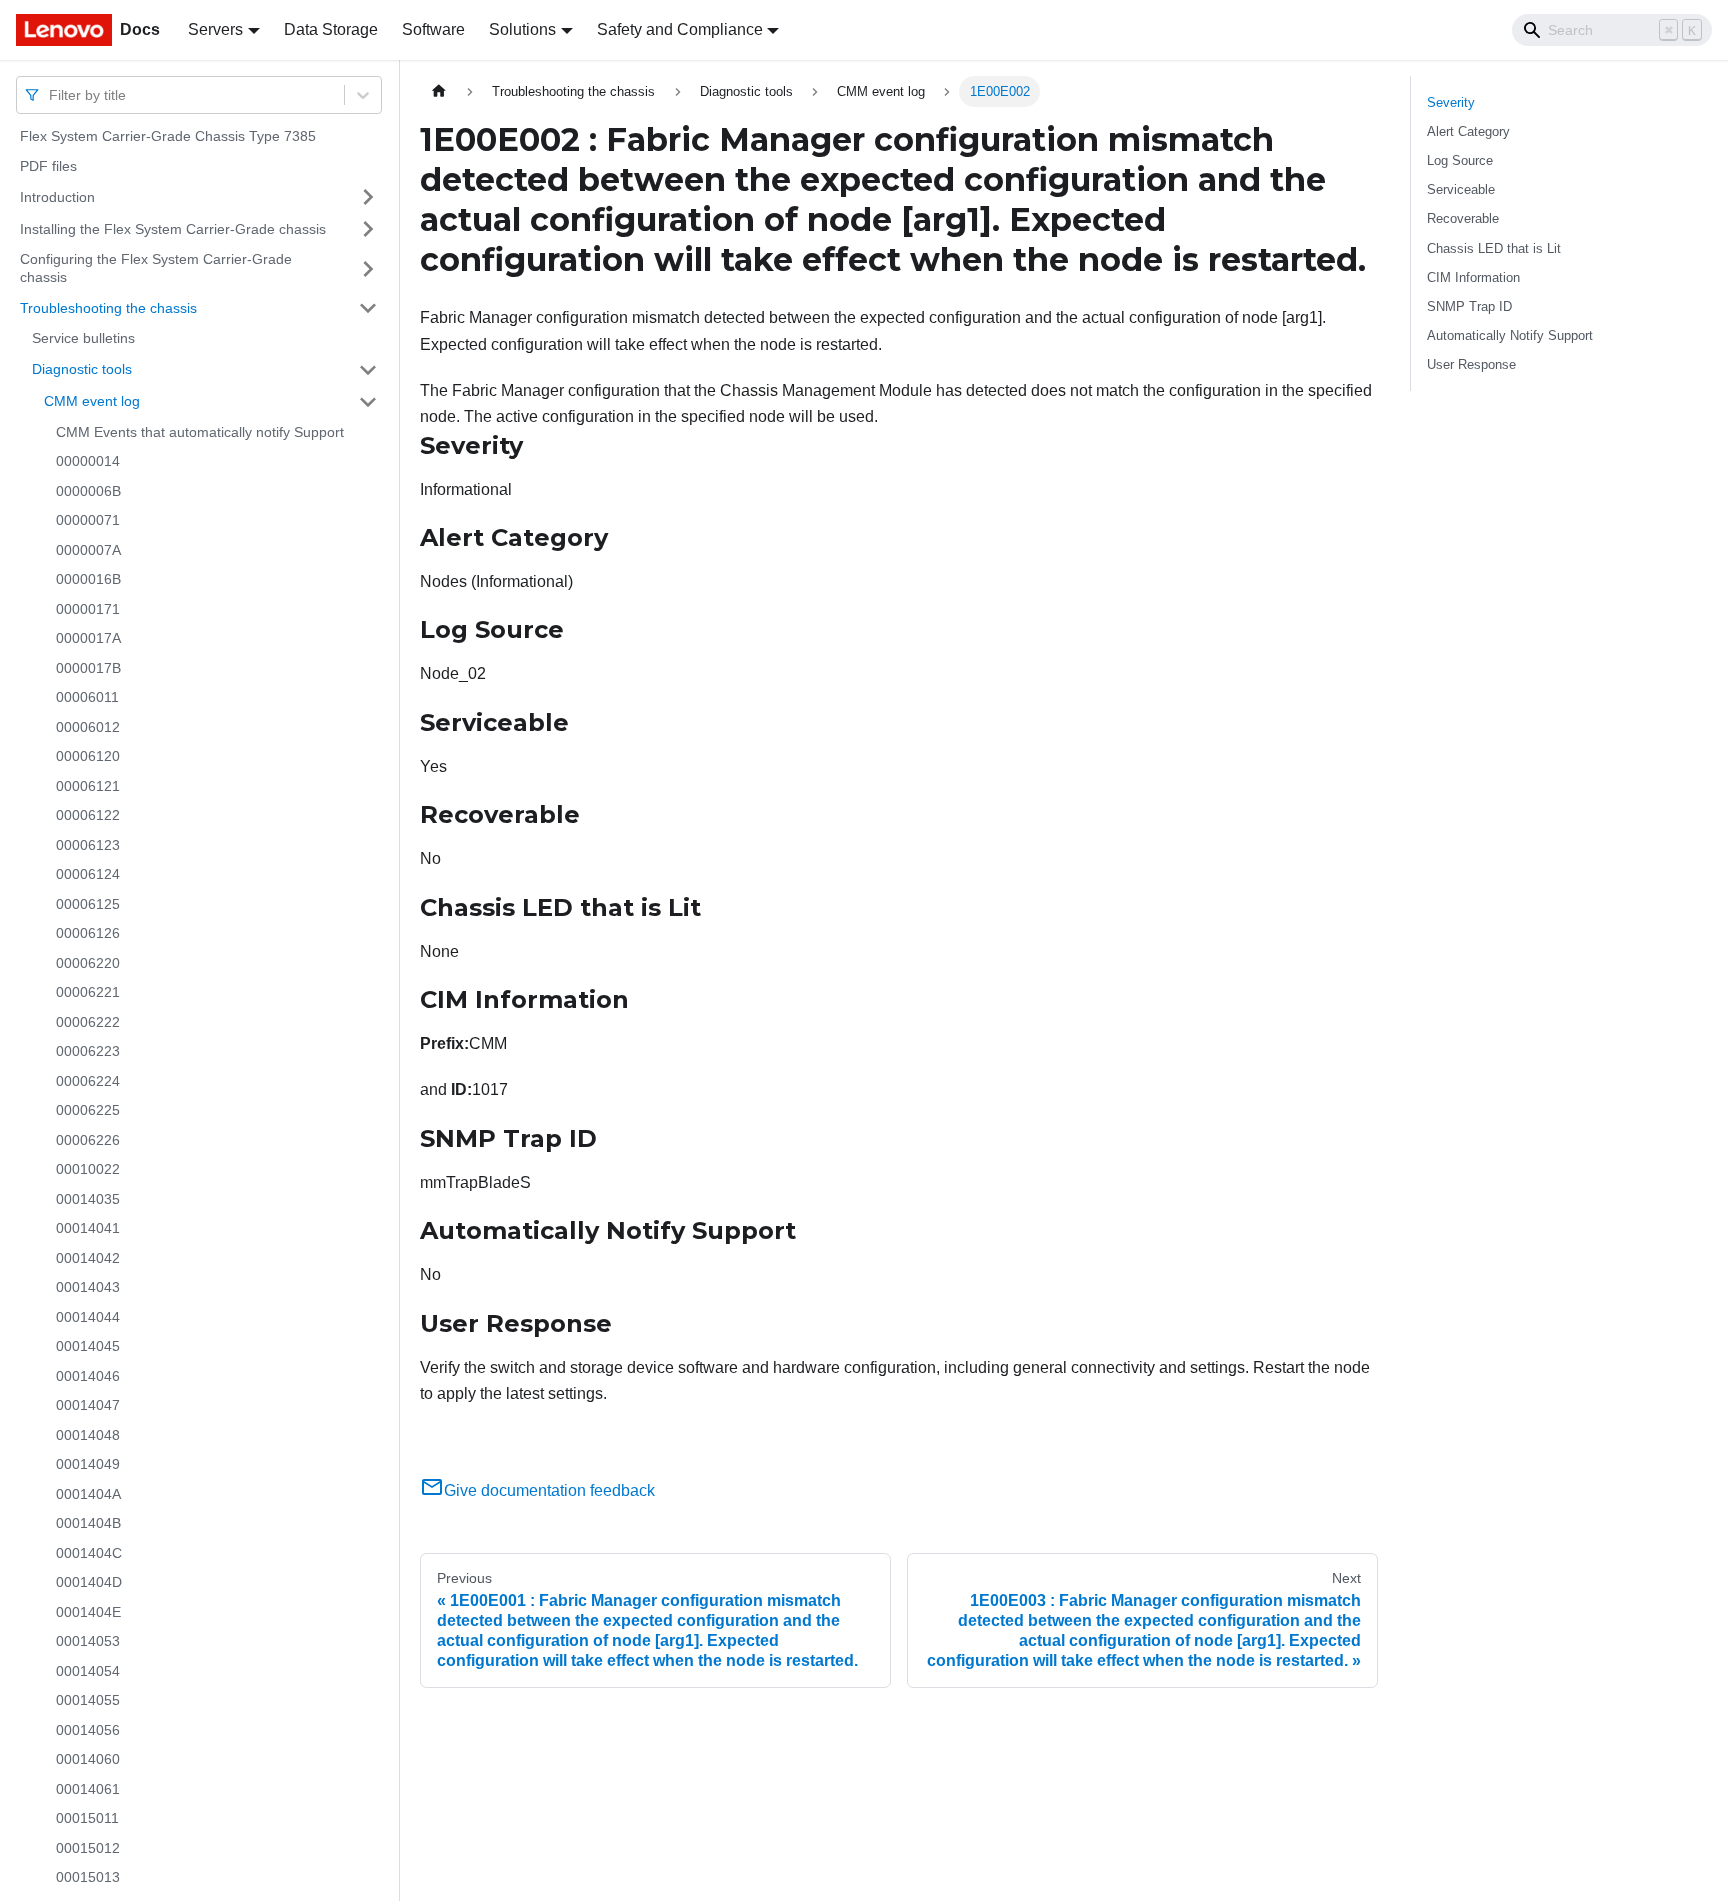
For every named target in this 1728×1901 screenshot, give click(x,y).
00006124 (88, 874)
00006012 (88, 727)
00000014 (88, 461)
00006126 (88, 933)
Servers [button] (215, 29)
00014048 (88, 1435)
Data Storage (331, 29)
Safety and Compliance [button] (680, 29)
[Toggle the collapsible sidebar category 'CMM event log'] (368, 402)
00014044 (88, 1317)
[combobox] (51, 94)
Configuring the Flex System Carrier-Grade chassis (156, 268)
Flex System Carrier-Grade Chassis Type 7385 (168, 136)
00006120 (88, 756)
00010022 (88, 1169)
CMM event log (92, 401)
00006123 (88, 845)
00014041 (88, 1228)
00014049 (88, 1464)
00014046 (88, 1376)
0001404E (88, 1612)
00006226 (88, 1140)
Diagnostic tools (82, 369)
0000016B (88, 579)
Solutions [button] (522, 29)
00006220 (88, 963)
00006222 (88, 1022)
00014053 (88, 1641)
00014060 (88, 1759)
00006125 (88, 904)
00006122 (88, 815)
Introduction (57, 196)
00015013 (88, 1877)
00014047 (88, 1405)
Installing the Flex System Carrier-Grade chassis (173, 228)
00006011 (87, 697)
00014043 (88, 1287)
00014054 (88, 1671)
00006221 (88, 992)
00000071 (88, 520)
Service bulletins (83, 338)
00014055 (88, 1700)
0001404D (89, 1582)
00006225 (88, 1110)
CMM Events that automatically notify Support (200, 432)
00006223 (88, 1051)
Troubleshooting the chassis (108, 307)
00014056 (88, 1730)
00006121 (88, 786)
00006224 (88, 1081)
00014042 (88, 1258)
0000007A (88, 550)
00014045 (88, 1346)
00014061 (88, 1789)
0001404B (88, 1523)
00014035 (88, 1199)
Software (433, 29)
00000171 (88, 609)
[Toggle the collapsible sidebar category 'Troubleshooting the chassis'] (368, 308)
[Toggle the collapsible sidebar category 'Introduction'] (368, 197)
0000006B (88, 491)
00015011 (87, 1818)
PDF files (48, 166)
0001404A (88, 1494)
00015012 (88, 1848)
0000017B (88, 668)
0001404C (89, 1553)
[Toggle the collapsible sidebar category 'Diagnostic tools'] (368, 370)
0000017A (88, 638)
